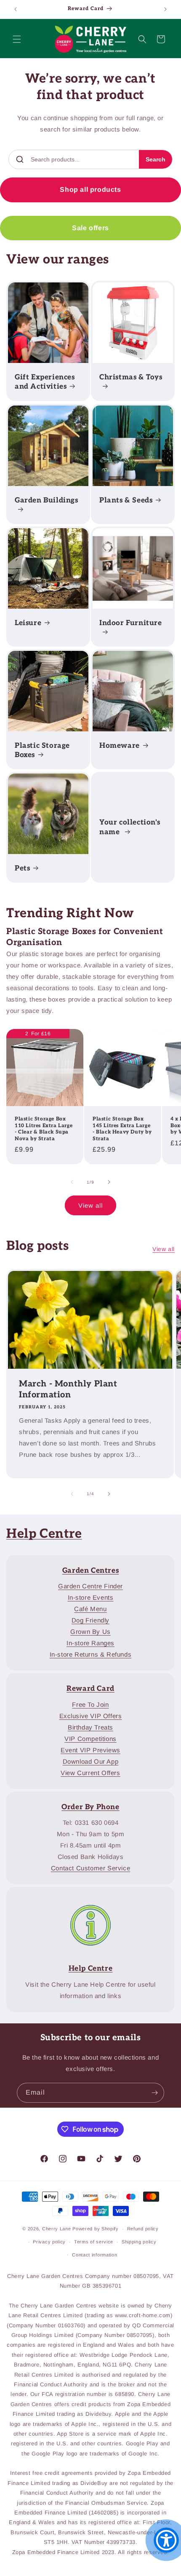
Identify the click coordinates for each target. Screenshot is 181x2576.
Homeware (120, 746)
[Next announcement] (165, 9)
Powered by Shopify (96, 2229)
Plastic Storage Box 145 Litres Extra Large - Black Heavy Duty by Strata (122, 1129)
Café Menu (90, 1609)
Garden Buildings (47, 500)
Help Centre (44, 1534)
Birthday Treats (90, 1727)
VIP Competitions (90, 1739)
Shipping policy (139, 2242)
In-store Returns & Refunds (91, 1654)
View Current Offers (90, 1773)
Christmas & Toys (131, 377)
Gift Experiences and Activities (45, 382)
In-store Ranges (90, 1643)
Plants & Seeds (126, 500)
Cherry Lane (57, 2229)
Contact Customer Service (90, 1868)
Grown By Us (90, 1632)
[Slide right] (109, 1182)
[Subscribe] (154, 2093)
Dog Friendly (90, 1620)
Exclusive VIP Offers (91, 1716)
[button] (17, 39)
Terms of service (94, 2242)
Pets (22, 868)
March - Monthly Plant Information (68, 1389)
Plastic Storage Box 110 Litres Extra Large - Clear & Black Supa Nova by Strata (44, 1129)
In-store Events (91, 1597)
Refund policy (143, 2229)
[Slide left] (72, 1182)
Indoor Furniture (131, 623)
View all (90, 1205)
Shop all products (90, 189)
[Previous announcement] (16, 9)
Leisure (28, 623)
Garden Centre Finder (90, 1586)
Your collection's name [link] (130, 827)
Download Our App (91, 1761)
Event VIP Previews (90, 1750)
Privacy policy (49, 2242)
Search (156, 159)
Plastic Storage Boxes (42, 750)
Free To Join (90, 1704)
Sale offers (90, 228)
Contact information (94, 2255)
